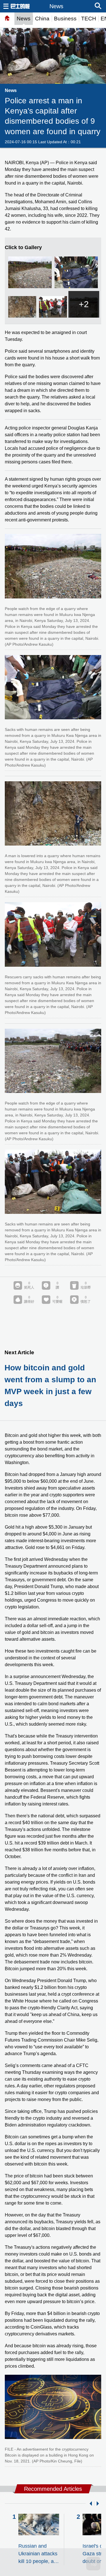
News (24, 19)
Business (65, 19)
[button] (90, 2504)
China (42, 19)
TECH (89, 19)
